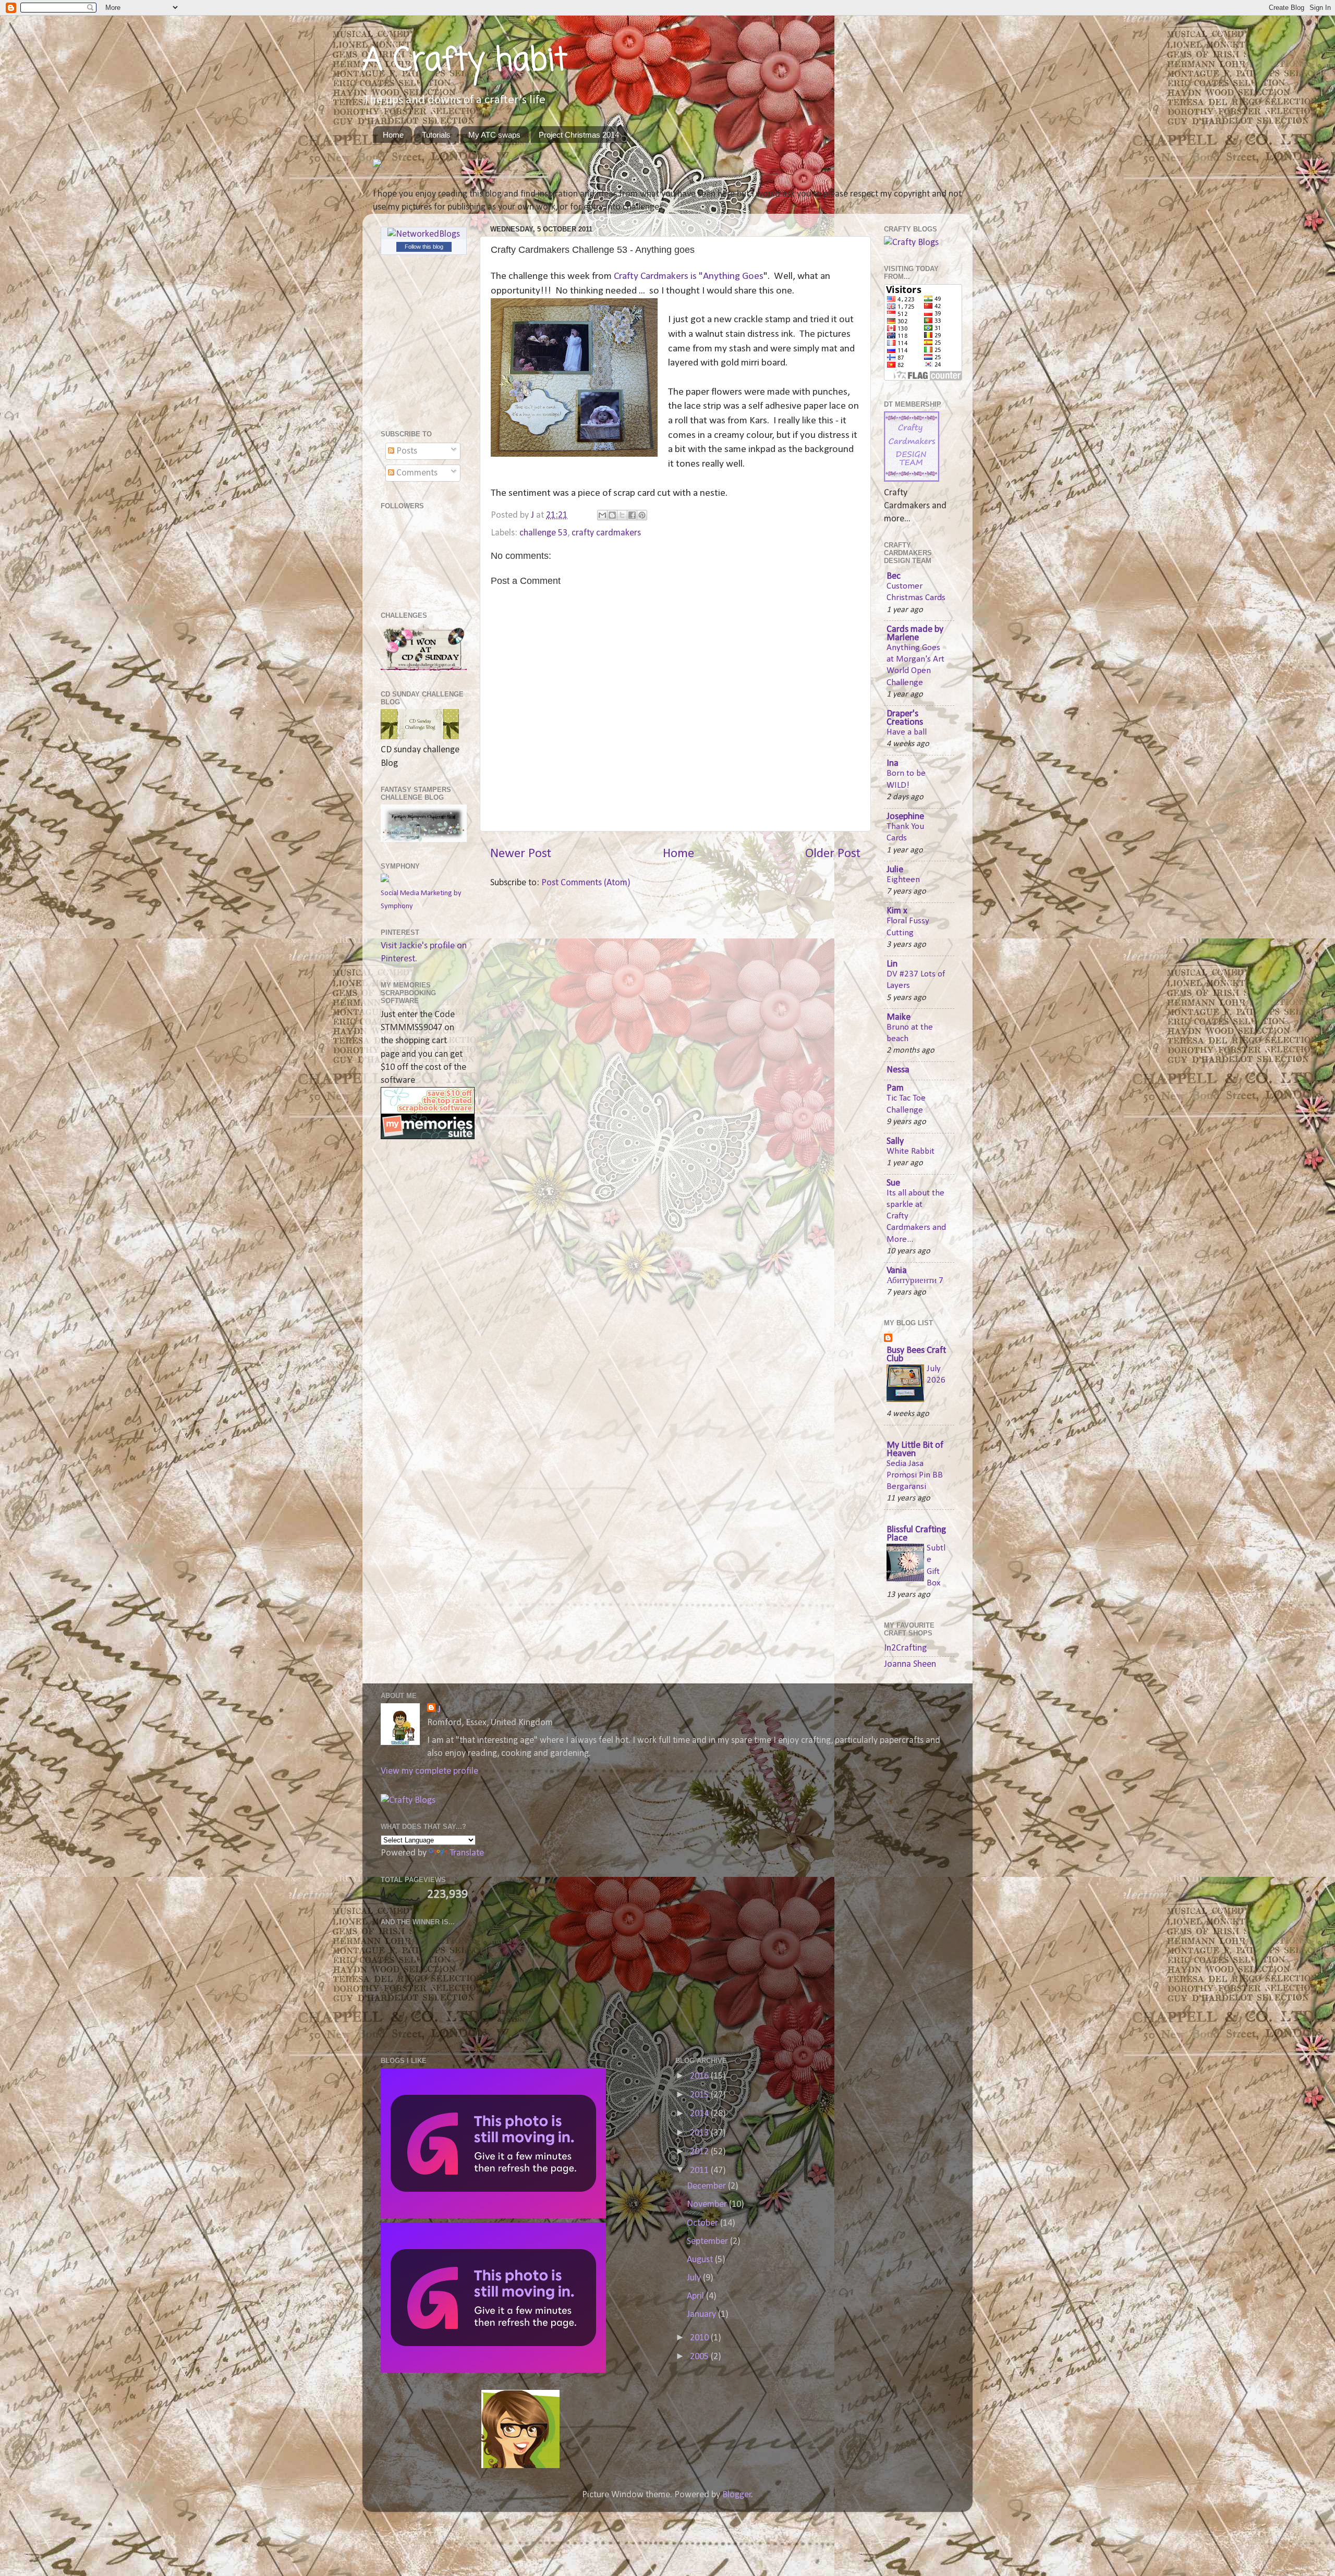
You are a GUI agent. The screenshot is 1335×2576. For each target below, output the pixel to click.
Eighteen (903, 880)
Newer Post (521, 854)
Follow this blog (424, 247)
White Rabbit (911, 1151)
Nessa (898, 1070)
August (701, 2260)
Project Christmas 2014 (579, 135)
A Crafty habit (465, 61)
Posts (406, 451)
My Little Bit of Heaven (915, 1450)
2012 (700, 2152)
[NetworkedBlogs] (424, 234)
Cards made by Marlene (915, 634)
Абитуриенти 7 (915, 1281)
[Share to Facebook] (632, 515)
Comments (416, 473)
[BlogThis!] (612, 515)
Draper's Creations (905, 718)
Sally (895, 1142)
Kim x (897, 911)
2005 (700, 2357)
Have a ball (907, 732)
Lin (892, 964)
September (708, 2242)
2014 (700, 2114)
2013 (700, 2133)
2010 (700, 2338)
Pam (895, 1088)
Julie (895, 870)
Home (393, 135)
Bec (894, 576)
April (696, 2296)
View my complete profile (429, 1771)
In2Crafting (905, 1648)
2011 (700, 2171)
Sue (893, 1183)
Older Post (833, 854)
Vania (897, 1271)
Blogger (737, 2495)
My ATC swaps (494, 135)
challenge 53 (543, 533)
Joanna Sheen (910, 1664)
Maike (899, 1017)
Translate (467, 1853)
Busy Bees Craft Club (916, 1355)
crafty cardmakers (606, 533)
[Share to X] (622, 515)
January (702, 2315)
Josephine (905, 817)
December (707, 2186)
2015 (700, 2095)
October (703, 2223)
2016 (700, 2076)
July (695, 2278)
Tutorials (436, 135)
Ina (893, 764)
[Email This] (602, 515)
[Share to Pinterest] (642, 515)
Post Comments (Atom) (586, 883)
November (708, 2205)
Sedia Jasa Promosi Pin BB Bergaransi (915, 1475)
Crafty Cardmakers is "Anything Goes (688, 276)
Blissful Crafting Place (916, 1534)
